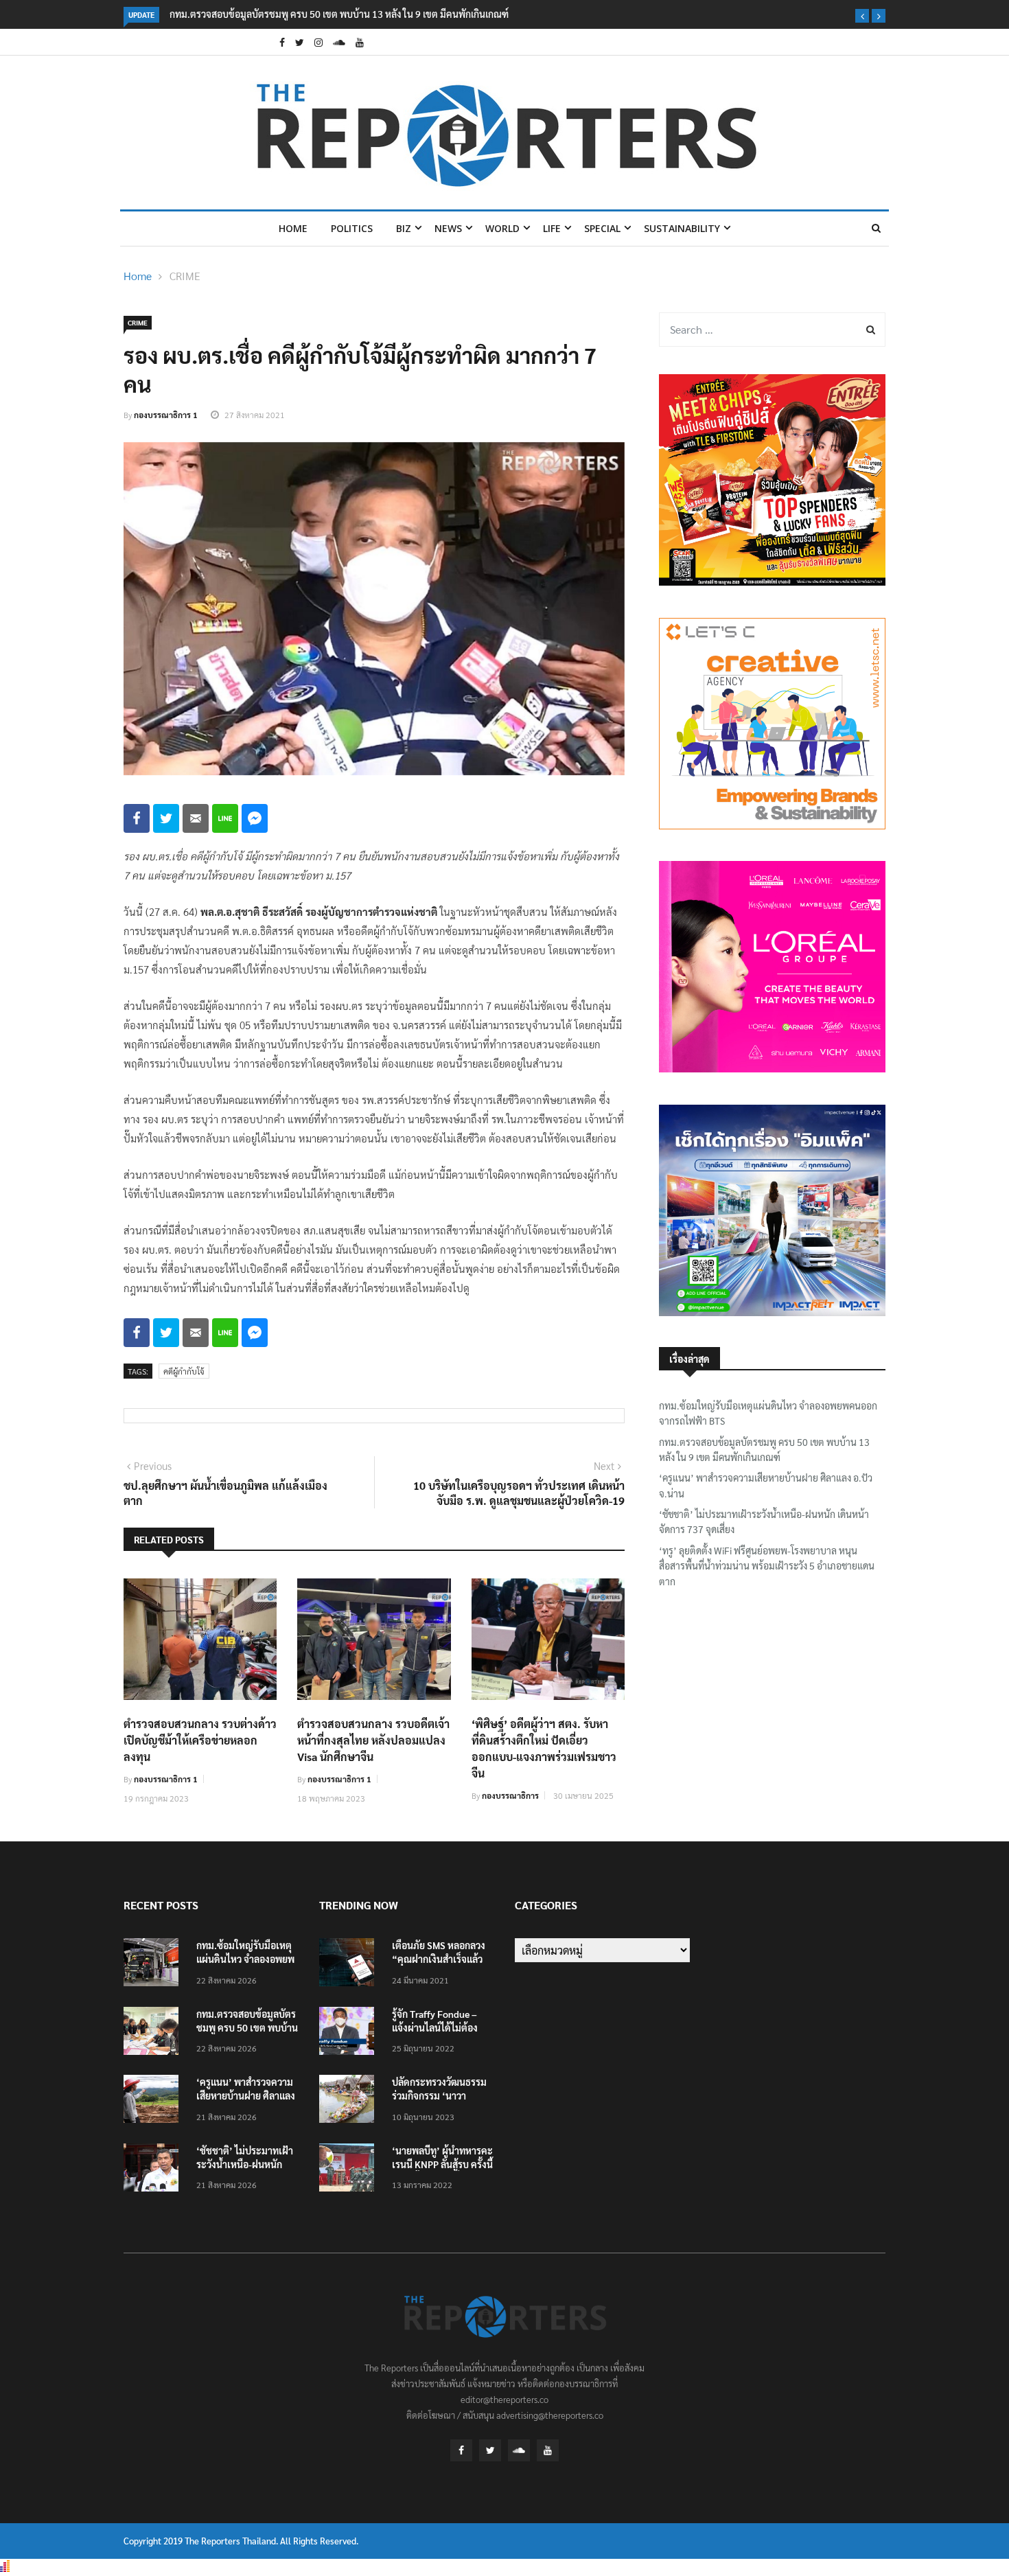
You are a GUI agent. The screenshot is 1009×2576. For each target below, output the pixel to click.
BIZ (404, 228)
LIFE (552, 228)
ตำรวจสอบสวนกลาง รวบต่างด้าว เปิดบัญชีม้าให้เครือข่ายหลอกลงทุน (200, 1740)
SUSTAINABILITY (682, 228)
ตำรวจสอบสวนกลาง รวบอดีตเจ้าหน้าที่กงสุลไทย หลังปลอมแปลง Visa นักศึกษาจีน (373, 1740)
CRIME (185, 276)
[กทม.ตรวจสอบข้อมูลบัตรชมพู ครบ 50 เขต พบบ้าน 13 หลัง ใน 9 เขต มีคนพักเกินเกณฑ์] (154, 2033)
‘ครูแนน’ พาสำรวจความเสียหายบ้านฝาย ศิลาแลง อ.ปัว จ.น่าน (766, 1485)
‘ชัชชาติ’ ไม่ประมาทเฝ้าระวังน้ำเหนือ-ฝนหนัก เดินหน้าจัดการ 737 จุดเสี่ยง (764, 1521)
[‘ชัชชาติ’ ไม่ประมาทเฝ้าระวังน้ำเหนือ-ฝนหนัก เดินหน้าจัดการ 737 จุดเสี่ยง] (154, 2170)
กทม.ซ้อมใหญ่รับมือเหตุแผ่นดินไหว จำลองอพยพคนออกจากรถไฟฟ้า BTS (768, 1413)
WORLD (502, 228)
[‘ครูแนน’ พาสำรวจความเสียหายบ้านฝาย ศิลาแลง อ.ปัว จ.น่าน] (154, 2101)
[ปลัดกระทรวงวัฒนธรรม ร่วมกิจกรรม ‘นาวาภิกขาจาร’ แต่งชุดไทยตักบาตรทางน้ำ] (350, 2101)
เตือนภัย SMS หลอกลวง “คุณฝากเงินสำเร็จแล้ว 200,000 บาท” (439, 1959)
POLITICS (352, 228)
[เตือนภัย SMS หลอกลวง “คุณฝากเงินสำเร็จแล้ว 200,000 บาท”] (350, 1965)
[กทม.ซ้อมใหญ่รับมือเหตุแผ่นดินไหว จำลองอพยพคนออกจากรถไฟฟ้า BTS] (154, 1965)
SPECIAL (602, 228)
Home (293, 228)
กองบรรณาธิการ (510, 1795)
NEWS (448, 228)
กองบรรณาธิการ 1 (166, 415)
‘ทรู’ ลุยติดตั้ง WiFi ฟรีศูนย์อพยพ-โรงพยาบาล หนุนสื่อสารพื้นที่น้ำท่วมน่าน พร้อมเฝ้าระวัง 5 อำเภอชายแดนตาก (767, 1566)
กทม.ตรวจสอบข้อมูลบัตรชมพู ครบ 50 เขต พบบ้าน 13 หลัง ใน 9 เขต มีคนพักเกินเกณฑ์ (339, 14)
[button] (862, 16)
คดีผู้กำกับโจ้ (184, 1371)
